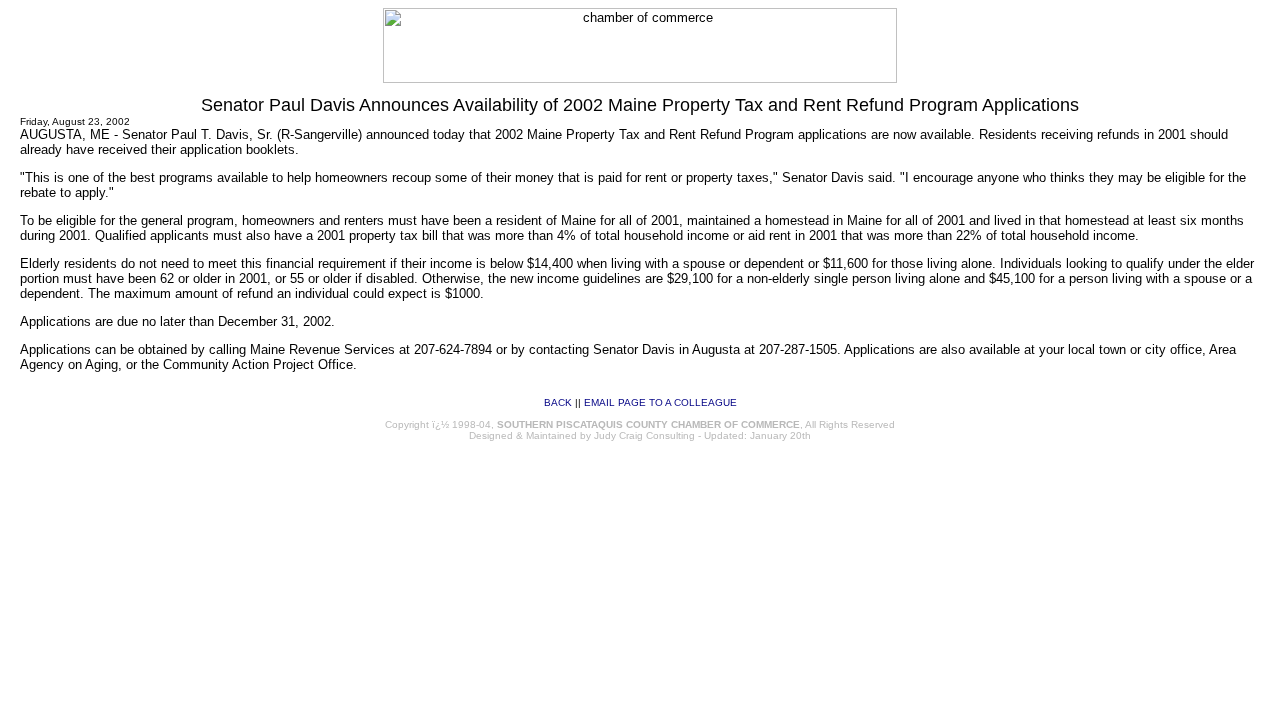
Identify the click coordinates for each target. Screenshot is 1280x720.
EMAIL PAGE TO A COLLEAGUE (660, 402)
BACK (558, 402)
